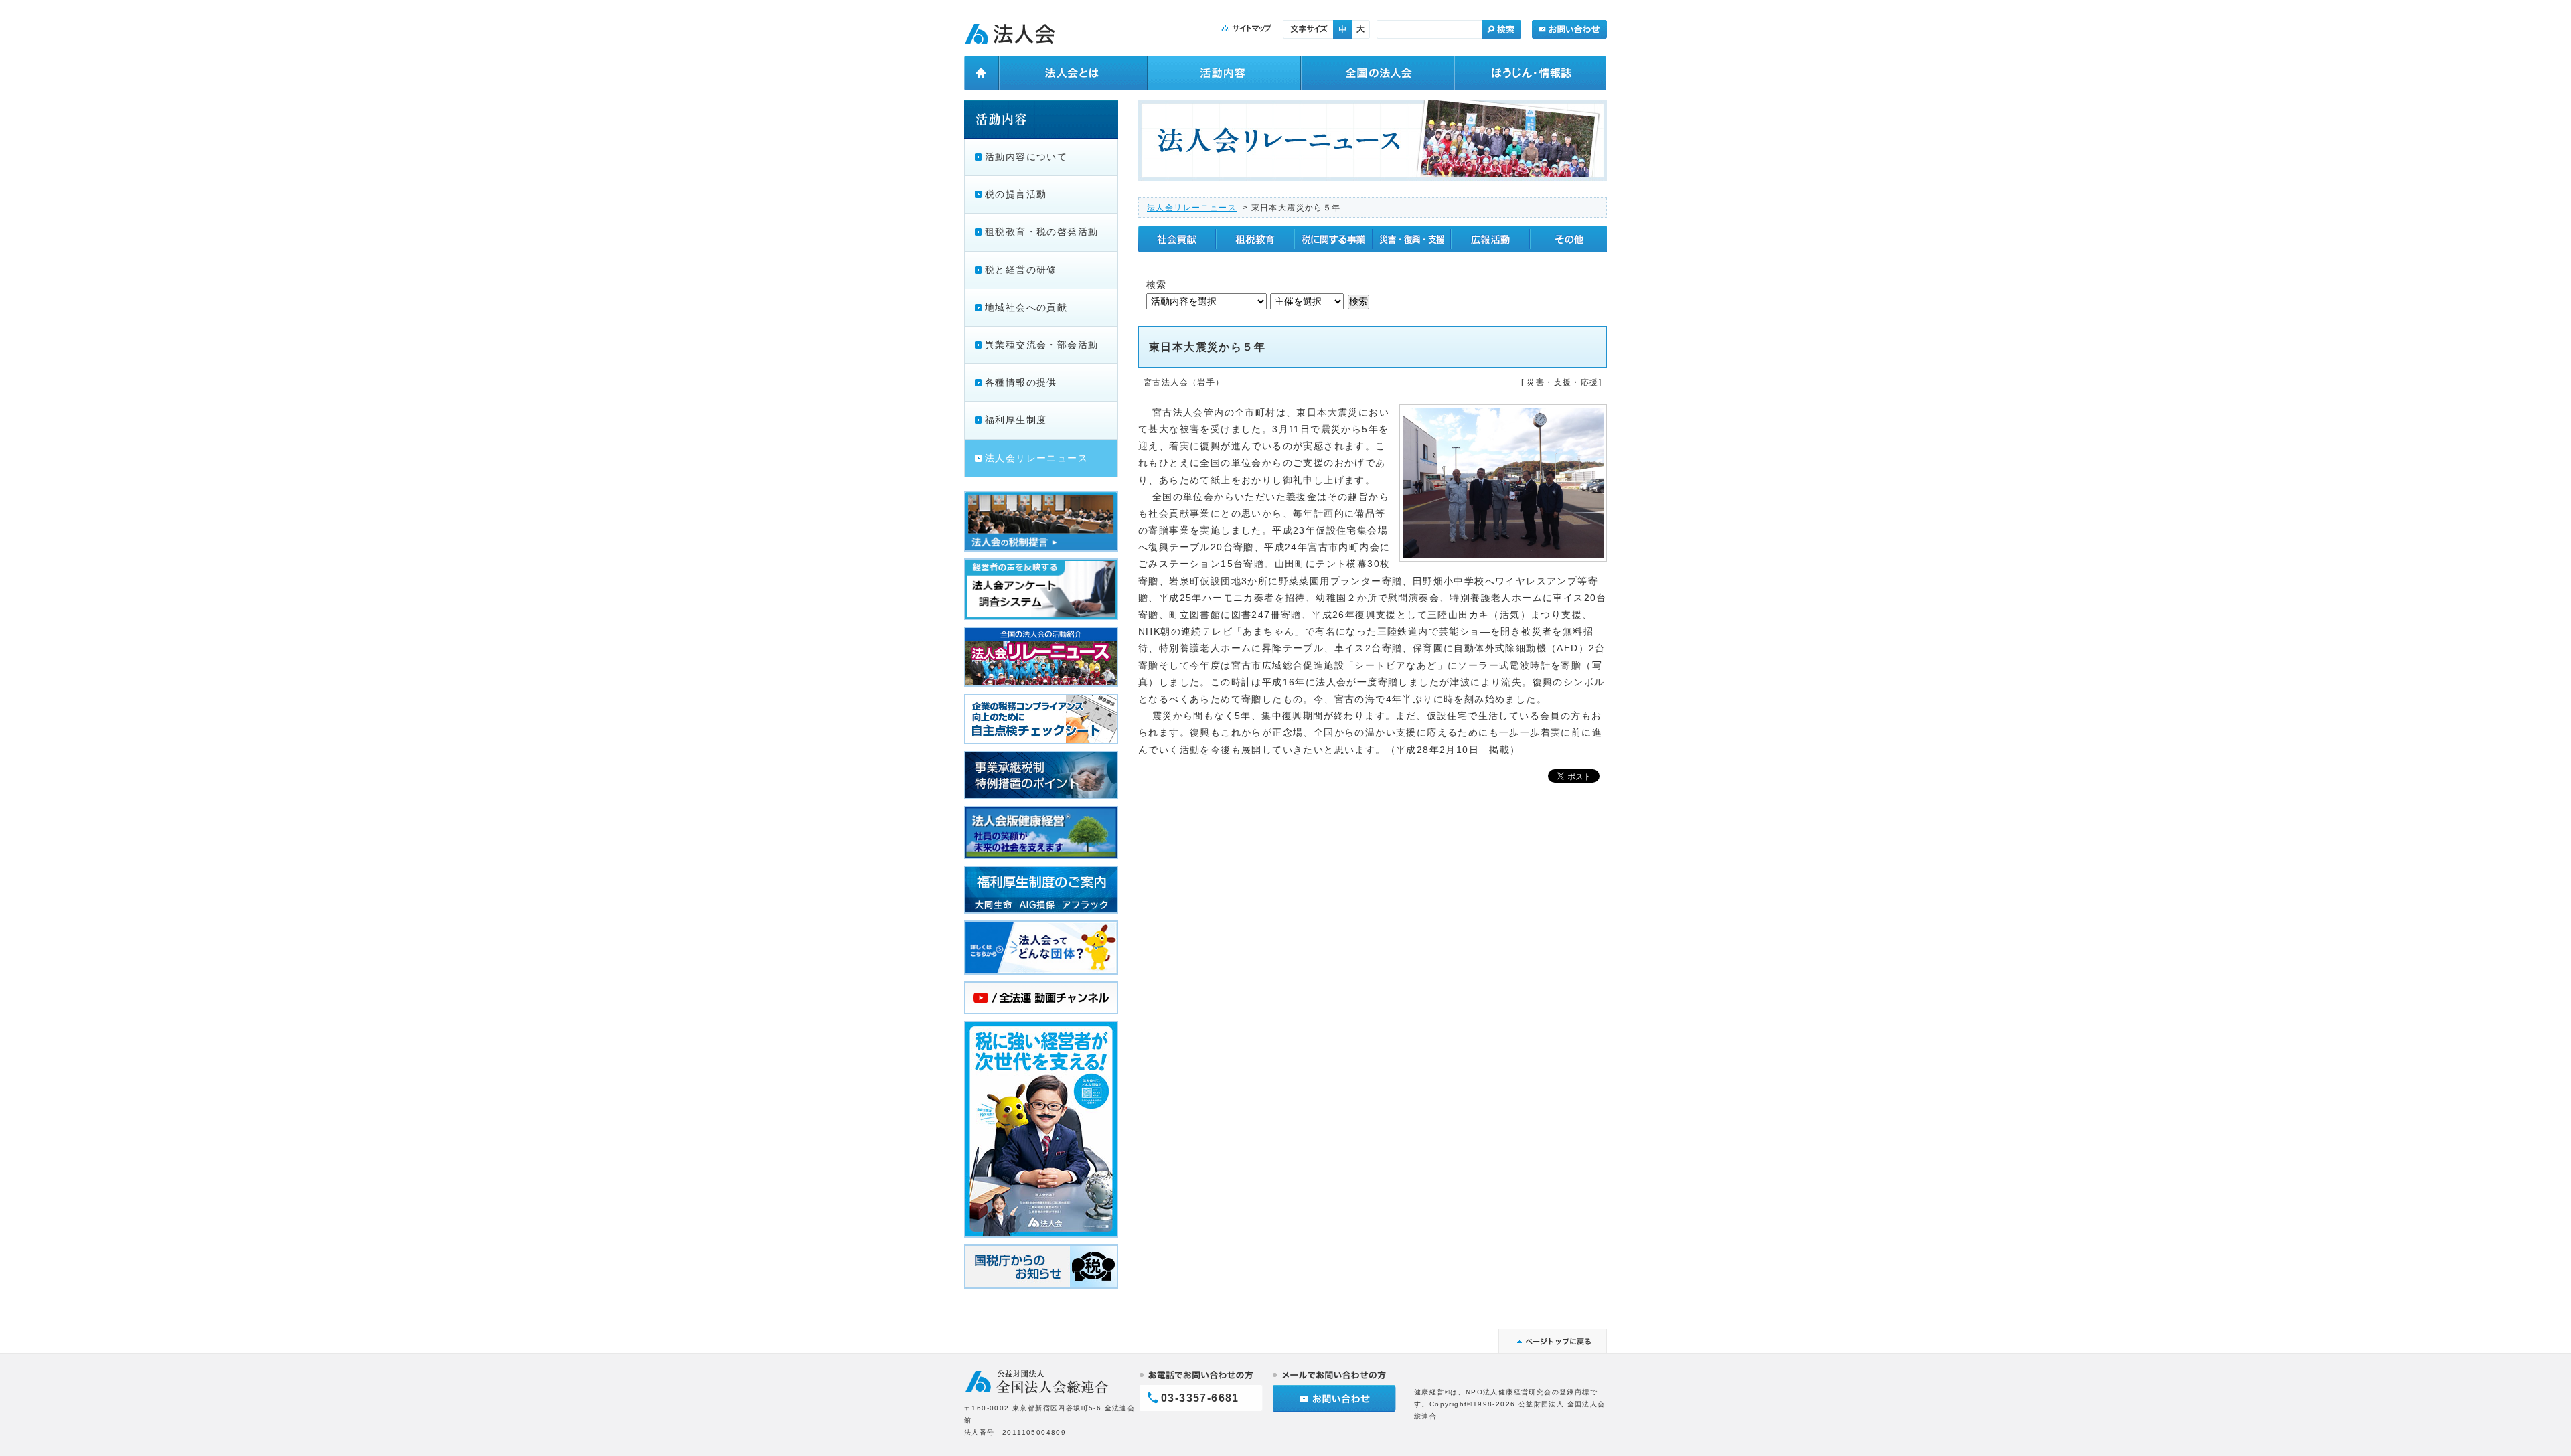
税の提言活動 (1016, 194)
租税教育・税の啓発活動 (1041, 232)
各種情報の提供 (1021, 382)
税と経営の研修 (1021, 270)
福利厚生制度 (1016, 420)
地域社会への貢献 (1026, 307)
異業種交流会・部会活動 (1041, 345)
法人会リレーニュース (1192, 208)
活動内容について (1026, 157)
